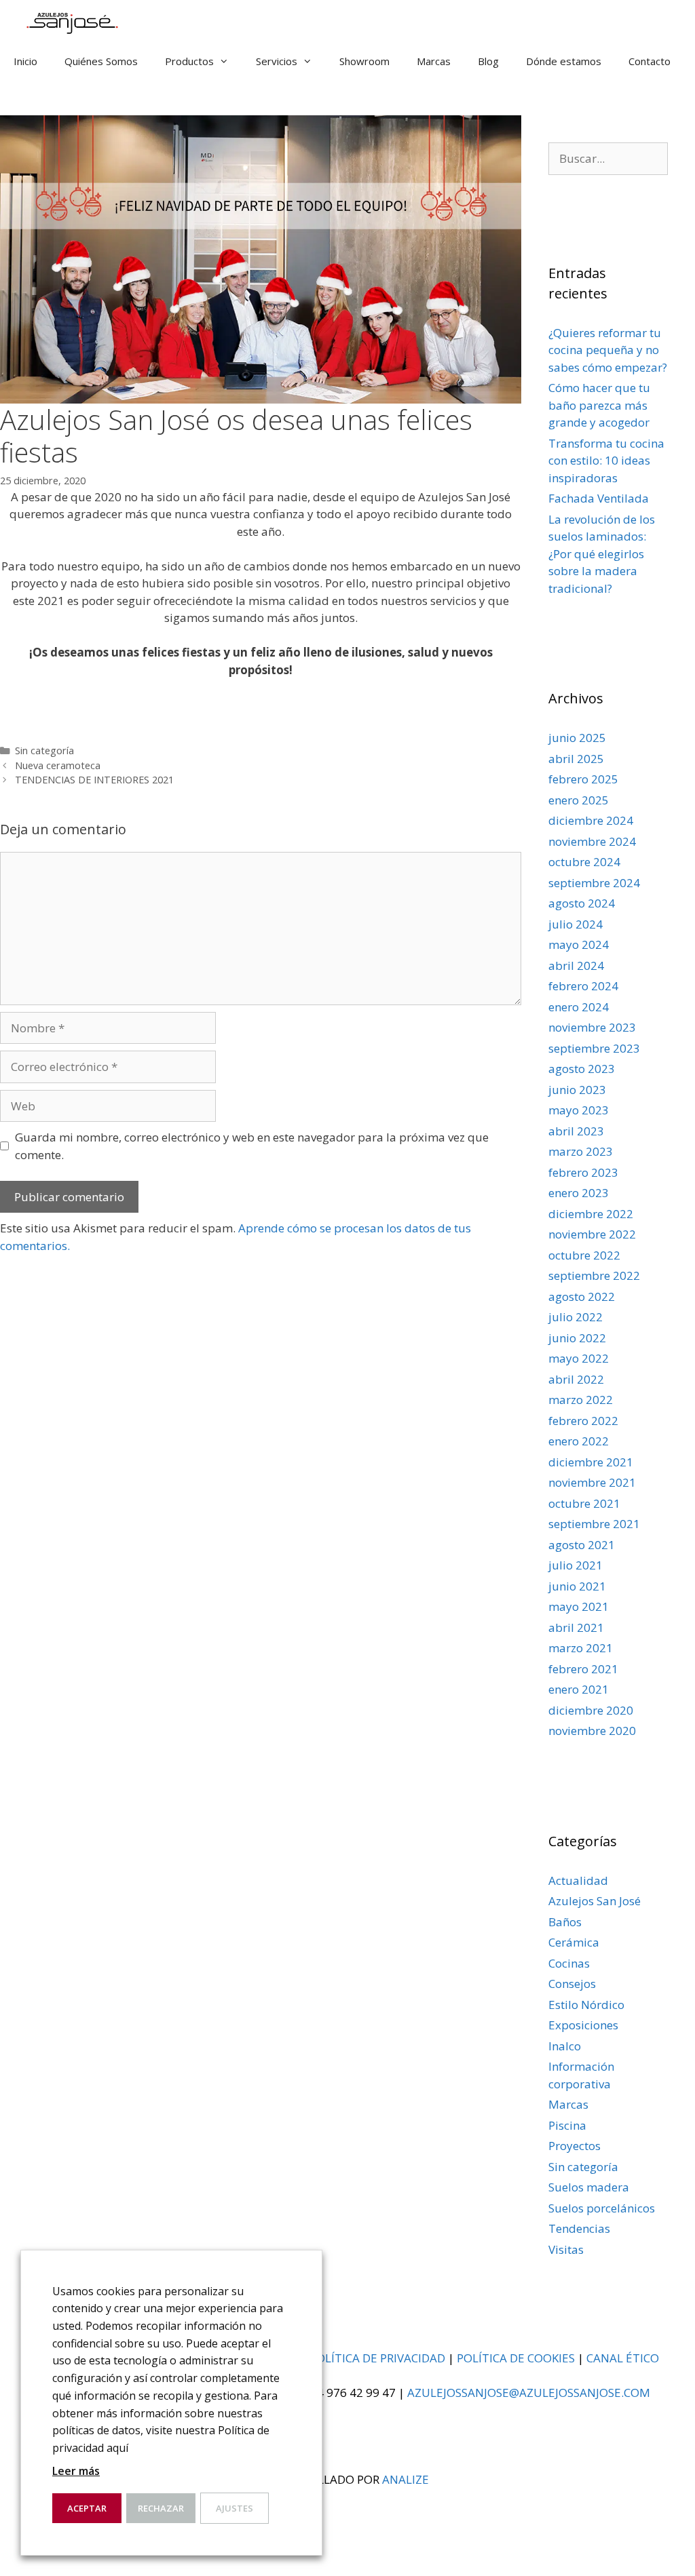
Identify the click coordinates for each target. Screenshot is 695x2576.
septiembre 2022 (594, 1275)
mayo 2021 (579, 1606)
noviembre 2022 (592, 1234)
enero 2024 (579, 1007)
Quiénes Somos (101, 61)
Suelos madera (589, 2187)
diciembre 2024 (591, 820)
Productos (189, 61)
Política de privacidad (377, 2358)
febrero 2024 (583, 986)
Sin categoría (44, 750)
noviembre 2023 (592, 1027)
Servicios (277, 61)
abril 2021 (576, 1627)
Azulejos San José (595, 1901)
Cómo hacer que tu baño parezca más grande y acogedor (599, 405)
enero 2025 (579, 800)
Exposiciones (583, 2025)
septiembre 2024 (594, 883)
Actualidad (578, 1880)
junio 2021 (577, 1586)
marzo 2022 (581, 1400)
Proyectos (575, 2146)
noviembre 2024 (592, 841)
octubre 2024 (584, 862)
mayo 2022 (579, 1358)
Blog (488, 61)
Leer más (76, 2471)
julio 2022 (576, 1317)
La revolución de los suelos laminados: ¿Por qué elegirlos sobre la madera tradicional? (602, 554)
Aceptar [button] (87, 2508)
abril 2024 (576, 965)
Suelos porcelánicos (602, 2208)
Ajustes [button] (234, 2508)
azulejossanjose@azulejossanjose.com (529, 2393)
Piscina (567, 2125)
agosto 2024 (582, 903)
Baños (565, 1922)
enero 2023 (579, 1193)
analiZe (406, 2479)
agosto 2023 (582, 1069)
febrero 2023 (583, 1172)
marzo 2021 (581, 1648)
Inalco (565, 2046)
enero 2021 (579, 1689)
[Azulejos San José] (70, 20)
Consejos (572, 1984)
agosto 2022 (582, 1296)
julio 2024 (576, 924)
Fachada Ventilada (599, 498)
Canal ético (623, 2358)
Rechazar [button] (161, 2508)
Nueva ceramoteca (58, 765)
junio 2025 (577, 738)
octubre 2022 (584, 1255)
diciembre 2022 (591, 1214)
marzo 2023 (581, 1151)
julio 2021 (576, 1565)
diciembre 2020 (591, 1710)
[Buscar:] (608, 158)
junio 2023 (577, 1090)
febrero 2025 (583, 779)
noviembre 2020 (592, 1731)
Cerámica (574, 1942)
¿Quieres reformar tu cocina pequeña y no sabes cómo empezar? (608, 350)
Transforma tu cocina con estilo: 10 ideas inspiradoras (606, 461)
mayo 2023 (579, 1110)
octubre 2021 (584, 1503)
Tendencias (579, 2228)
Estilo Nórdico (586, 2005)
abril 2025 (576, 759)
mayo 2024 (579, 944)
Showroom (364, 61)
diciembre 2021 (591, 1462)
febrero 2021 (583, 1669)
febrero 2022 (583, 1421)
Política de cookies (516, 2358)
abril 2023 (576, 1131)
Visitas (566, 2249)
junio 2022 (577, 1338)
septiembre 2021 (594, 1524)
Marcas (434, 61)
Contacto (650, 61)
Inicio (25, 61)
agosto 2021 (582, 1545)
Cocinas (569, 1963)
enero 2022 (579, 1441)
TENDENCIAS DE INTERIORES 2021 (94, 780)
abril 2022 (576, 1379)
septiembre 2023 (594, 1048)
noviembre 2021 (592, 1482)
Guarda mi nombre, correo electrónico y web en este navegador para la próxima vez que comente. (252, 1146)
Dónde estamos (564, 61)
